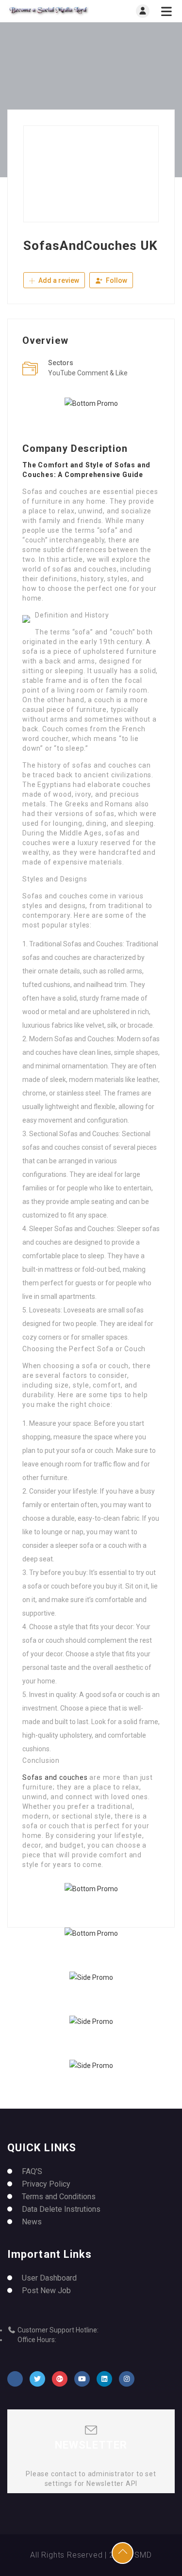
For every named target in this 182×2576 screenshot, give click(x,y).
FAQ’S (32, 2171)
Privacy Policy (46, 2184)
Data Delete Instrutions (61, 2209)
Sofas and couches (55, 1777)
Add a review (58, 280)
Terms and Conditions (59, 2197)
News (32, 2222)
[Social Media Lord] (49, 11)
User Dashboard (49, 2278)
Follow (116, 280)
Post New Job (46, 2291)
